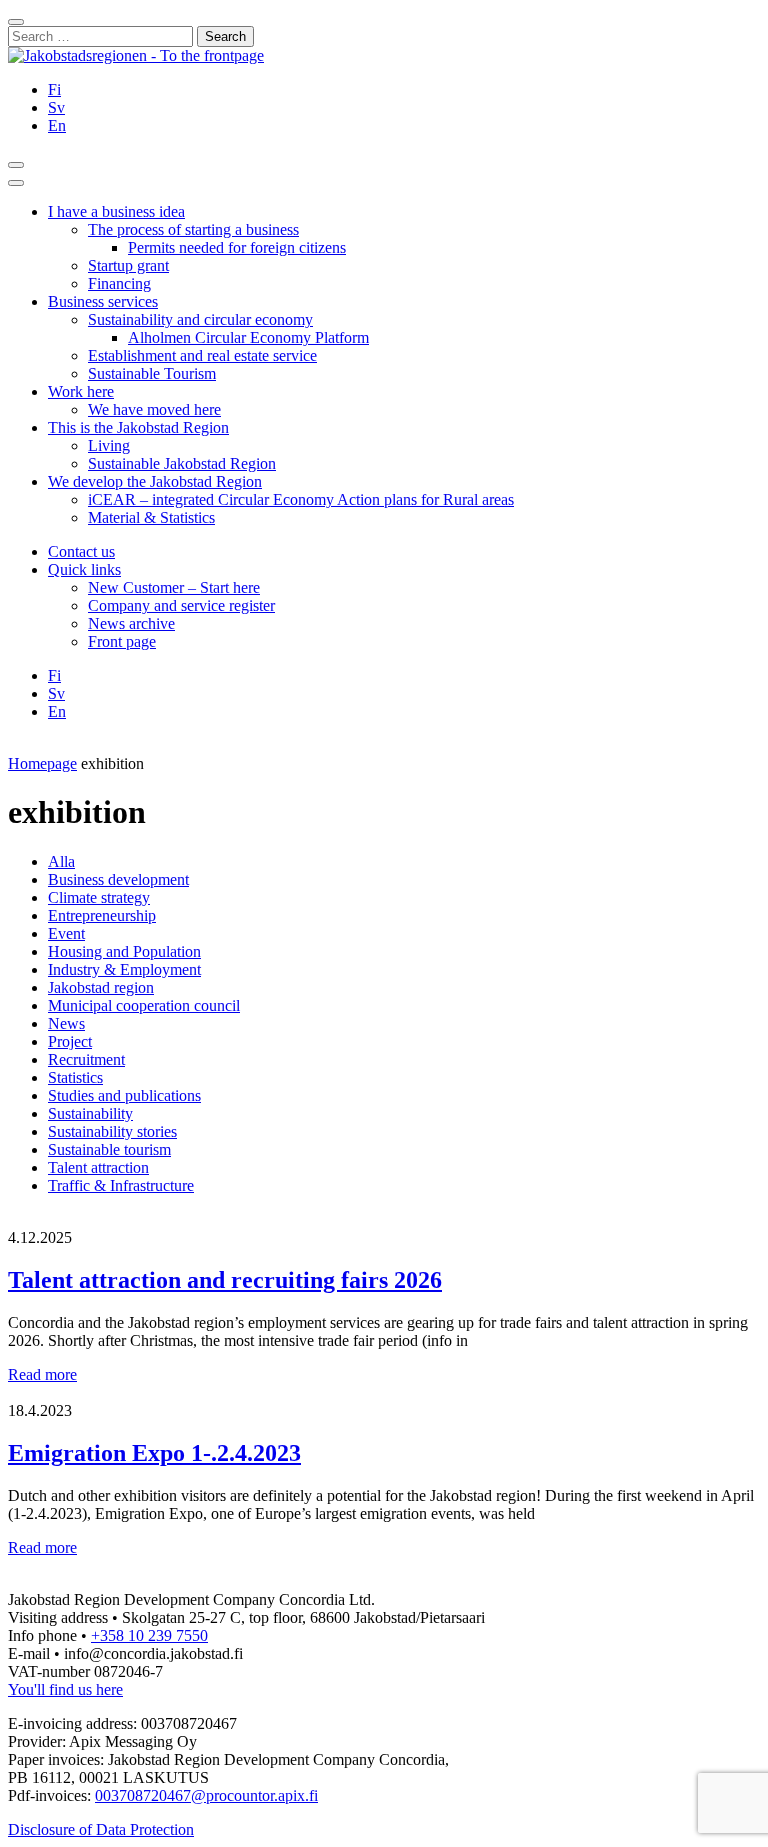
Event (66, 933)
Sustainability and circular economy (200, 319)
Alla (61, 861)
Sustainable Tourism (152, 373)
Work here (81, 391)
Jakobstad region (101, 987)
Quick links (84, 569)
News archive (131, 623)
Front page (122, 641)
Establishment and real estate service (202, 355)
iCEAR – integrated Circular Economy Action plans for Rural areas (301, 499)
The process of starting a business (193, 229)
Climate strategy (99, 897)
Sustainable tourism (109, 1149)
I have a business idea (116, 211)
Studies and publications (124, 1095)
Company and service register (181, 605)
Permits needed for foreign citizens (237, 247)
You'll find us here (65, 1689)
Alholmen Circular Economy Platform (248, 337)
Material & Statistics (151, 517)
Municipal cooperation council (144, 1005)
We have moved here (154, 409)
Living (109, 445)
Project (70, 1041)
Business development (118, 879)
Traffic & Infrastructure (121, 1185)
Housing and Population (124, 951)
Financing (119, 283)
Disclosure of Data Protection (101, 1829)
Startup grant (128, 265)
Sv (56, 107)
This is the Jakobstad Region (138, 427)
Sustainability (90, 1113)
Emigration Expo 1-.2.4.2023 (154, 1453)
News (66, 1023)
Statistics (75, 1077)
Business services (103, 301)
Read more (42, 1374)
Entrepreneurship (102, 915)
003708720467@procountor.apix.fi (206, 1795)
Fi (54, 89)
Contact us (81, 551)
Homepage (42, 763)
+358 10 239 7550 (149, 1635)
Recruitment (86, 1059)
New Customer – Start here (174, 587)
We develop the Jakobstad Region (155, 481)
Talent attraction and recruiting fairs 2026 (225, 1280)
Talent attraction (98, 1167)
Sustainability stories (112, 1131)
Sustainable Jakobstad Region (182, 463)
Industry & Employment (124, 969)
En (57, 125)
